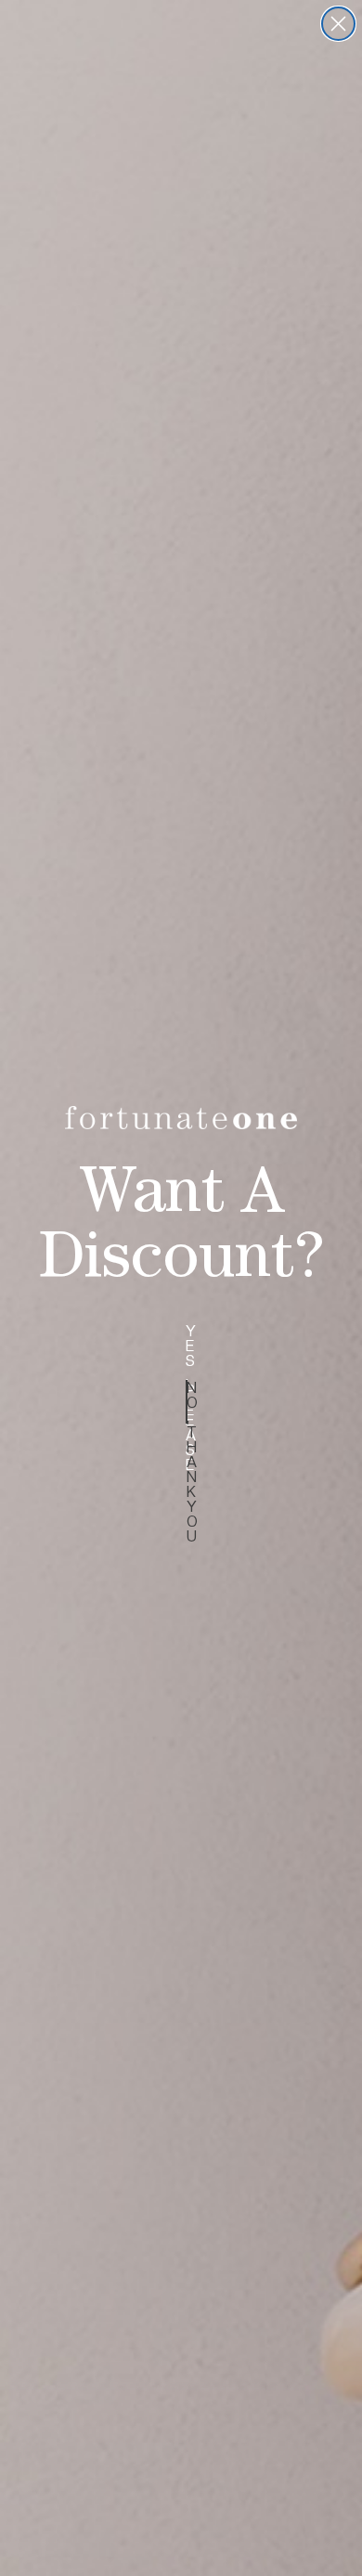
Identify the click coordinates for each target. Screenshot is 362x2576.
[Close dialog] (338, 24)
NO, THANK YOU (187, 1402)
